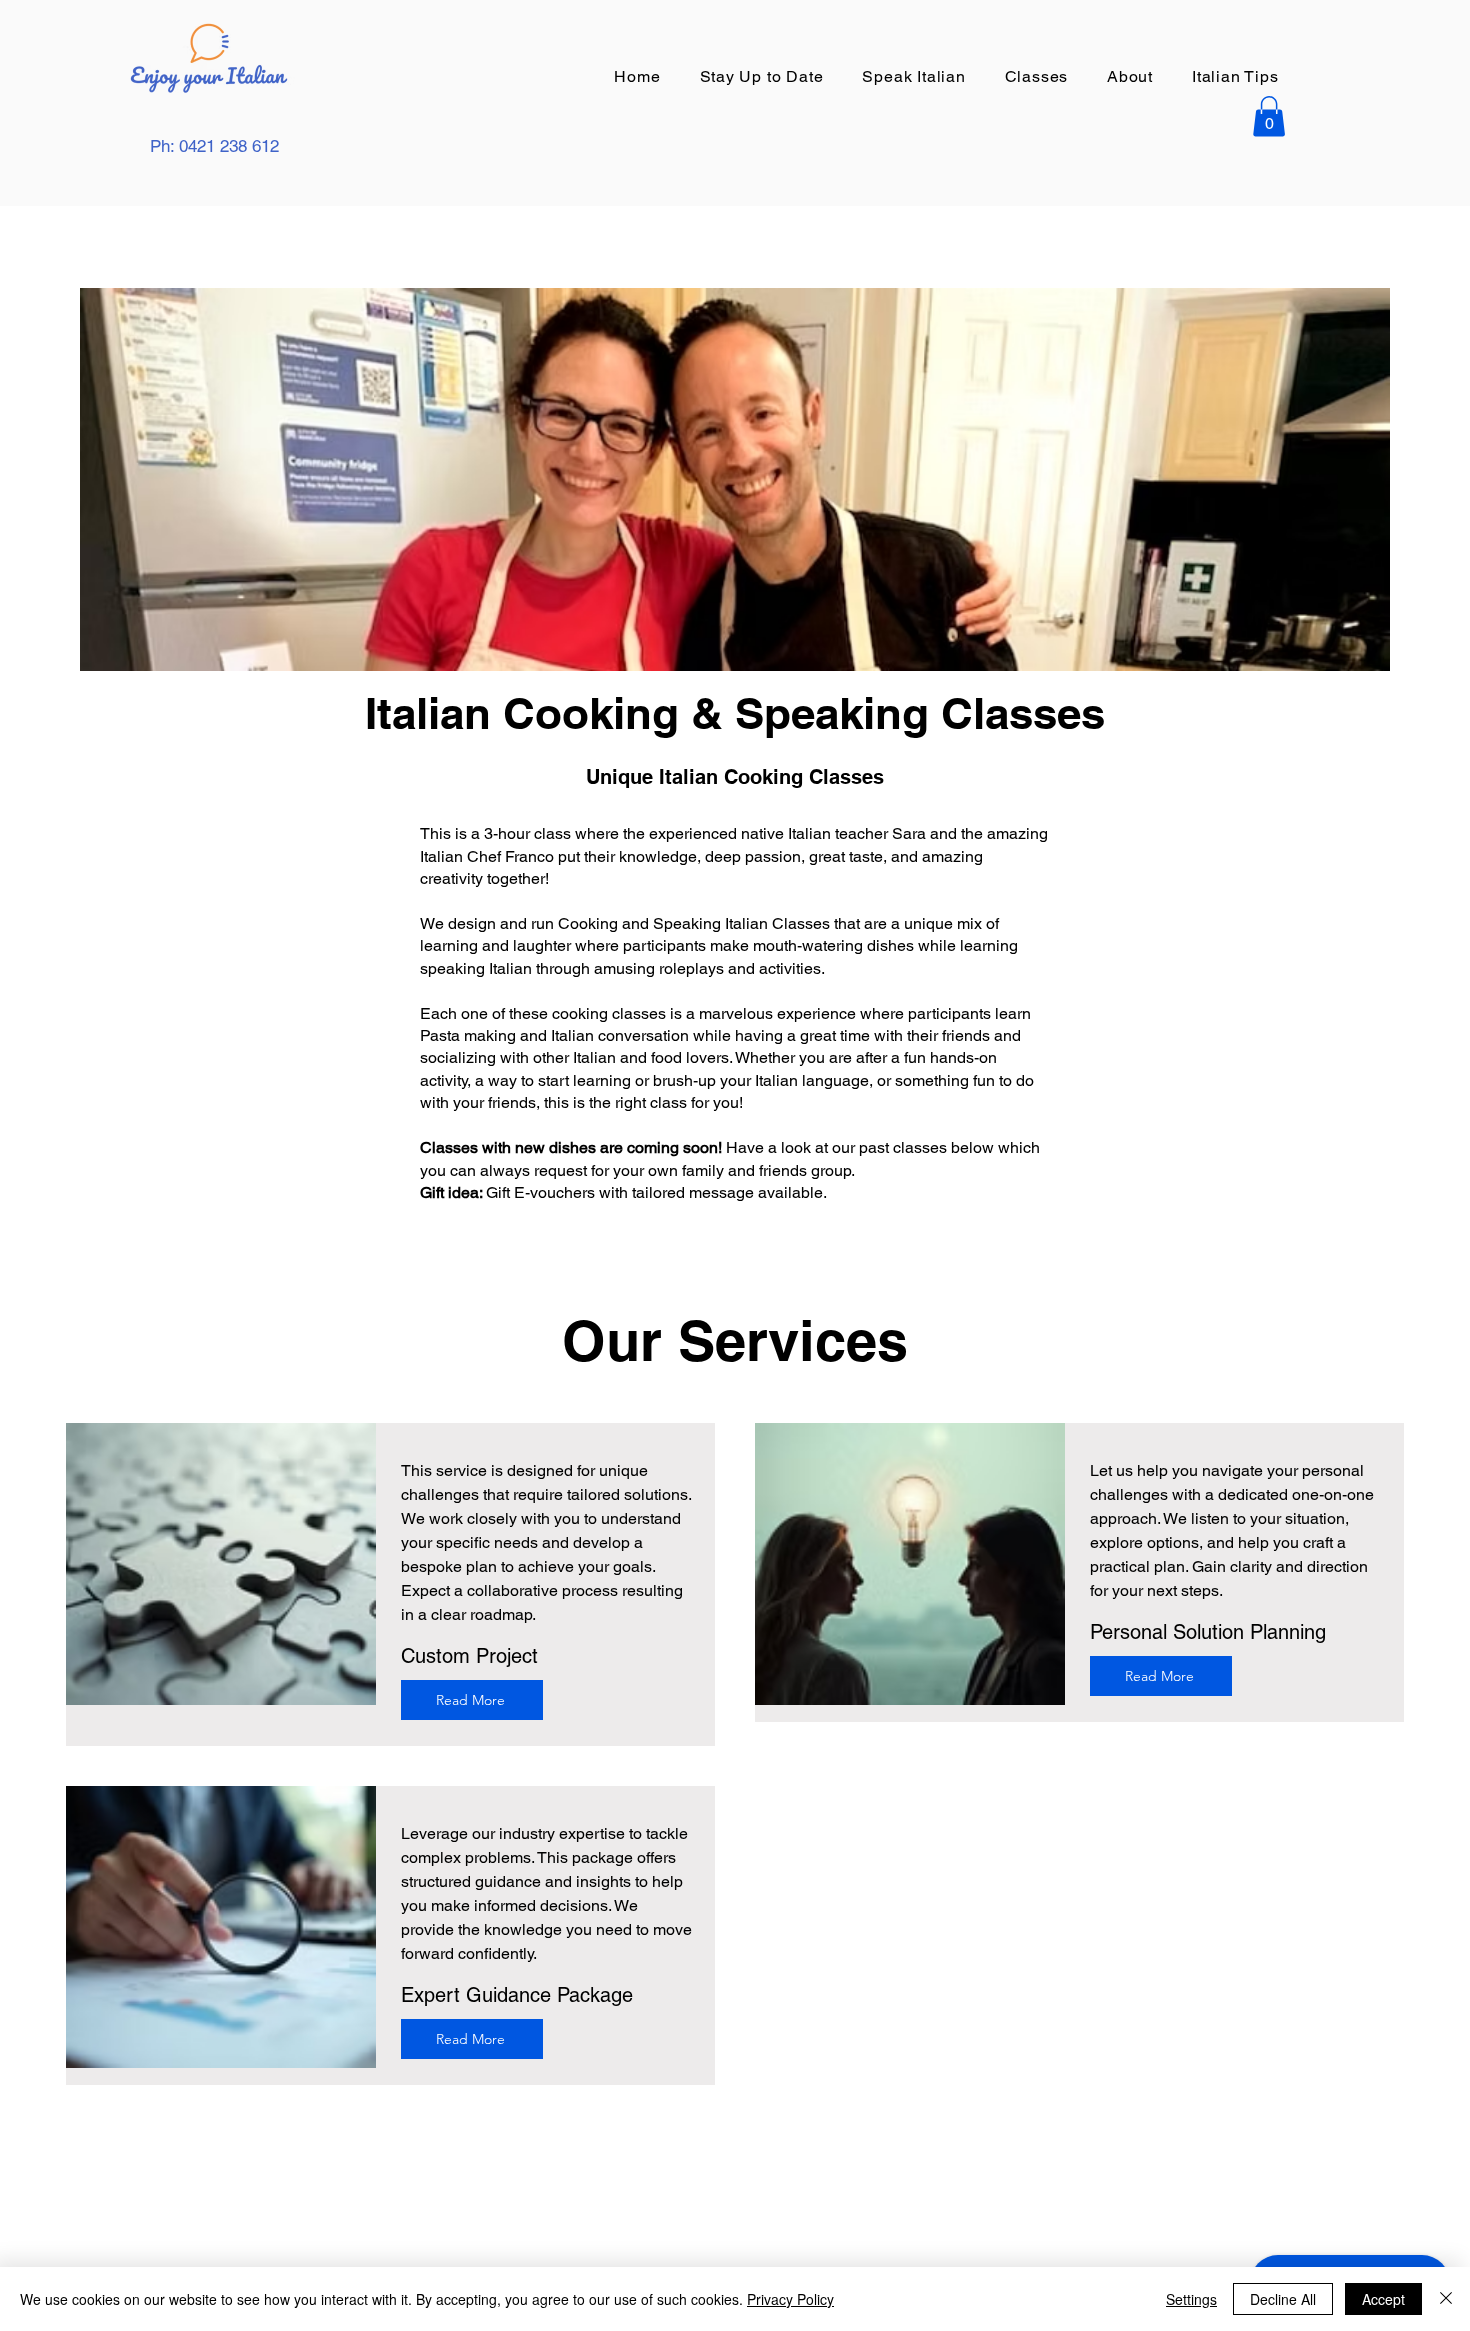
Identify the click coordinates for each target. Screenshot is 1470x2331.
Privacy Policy (790, 2299)
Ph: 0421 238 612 (214, 146)
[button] (1036, 76)
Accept (1383, 2299)
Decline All (1283, 2299)
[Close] (1446, 2299)
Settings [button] (1191, 2299)
